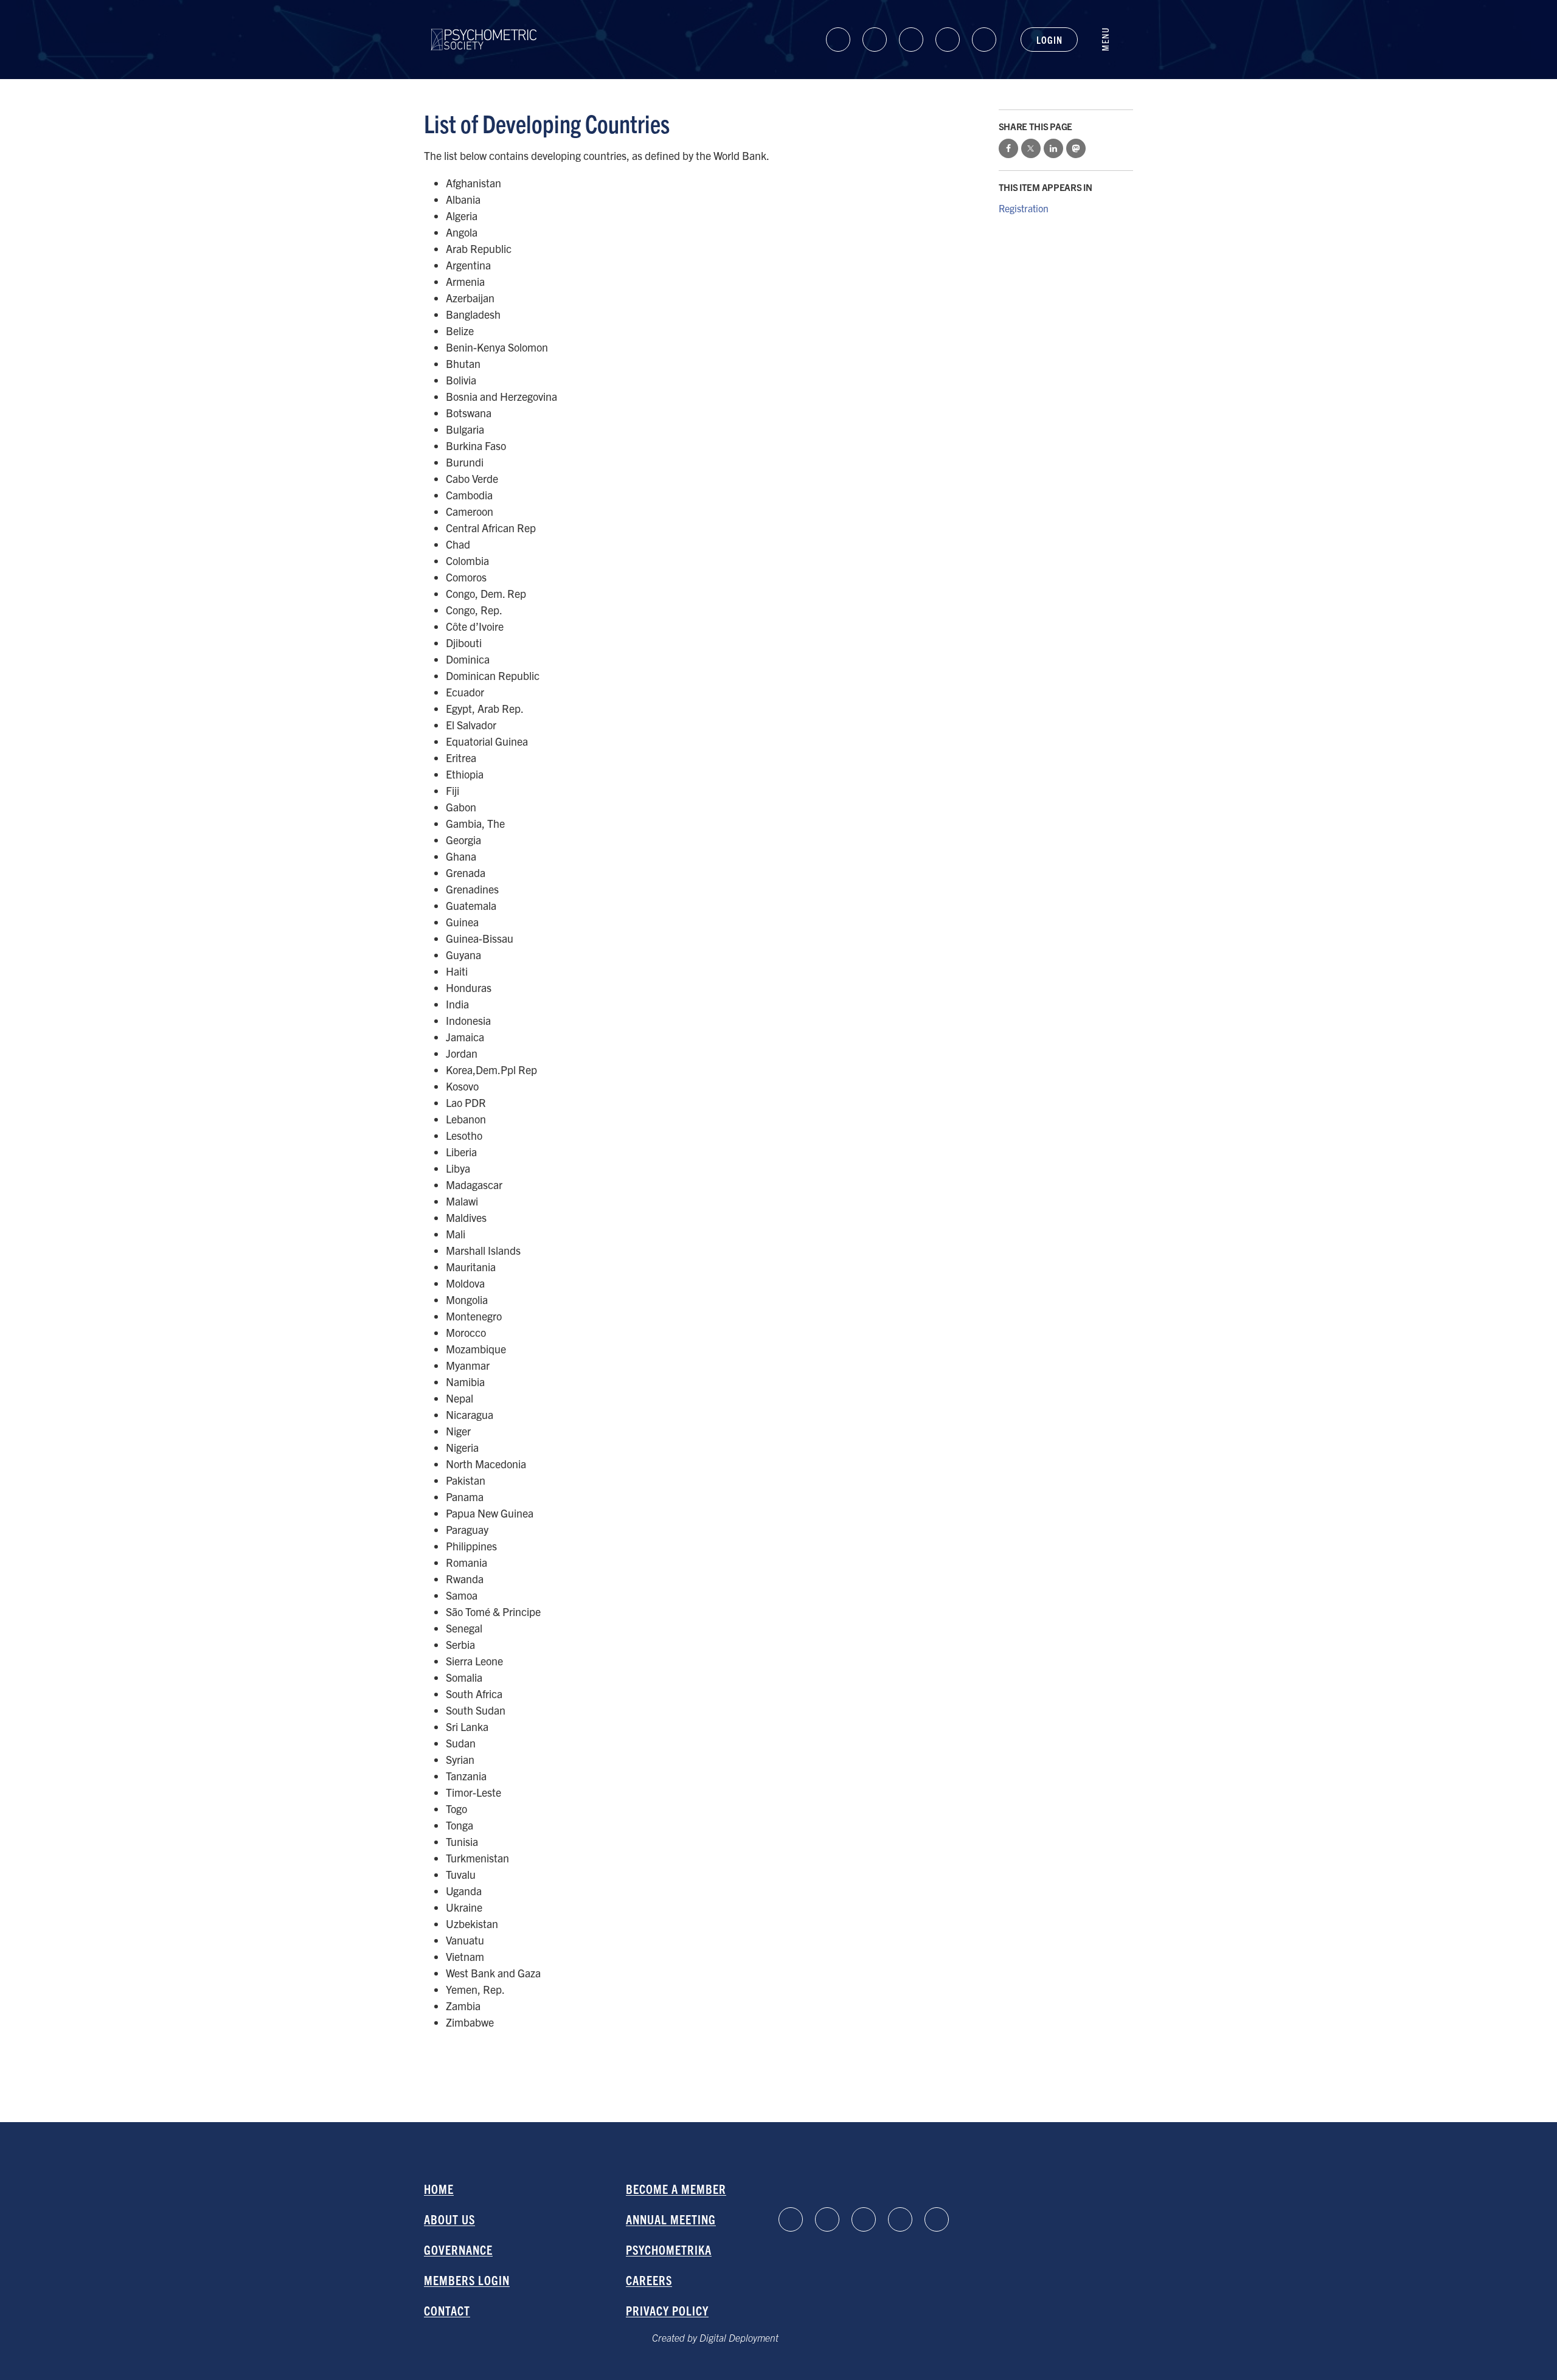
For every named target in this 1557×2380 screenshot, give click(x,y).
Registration (1024, 208)
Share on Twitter (1031, 148)
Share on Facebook (1008, 148)
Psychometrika (669, 2250)
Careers (649, 2280)
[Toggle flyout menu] (1111, 40)
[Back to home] (484, 29)
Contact (447, 2310)
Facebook (875, 40)
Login (1049, 40)
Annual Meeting (671, 2219)
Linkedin (838, 40)
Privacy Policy (667, 2310)
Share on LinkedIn (1053, 148)
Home (439, 2189)
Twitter (984, 40)
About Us (449, 2219)
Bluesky (911, 40)
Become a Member (676, 2189)
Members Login (467, 2280)
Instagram (948, 40)
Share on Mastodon (1076, 148)
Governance (458, 2250)
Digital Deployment (739, 2337)
